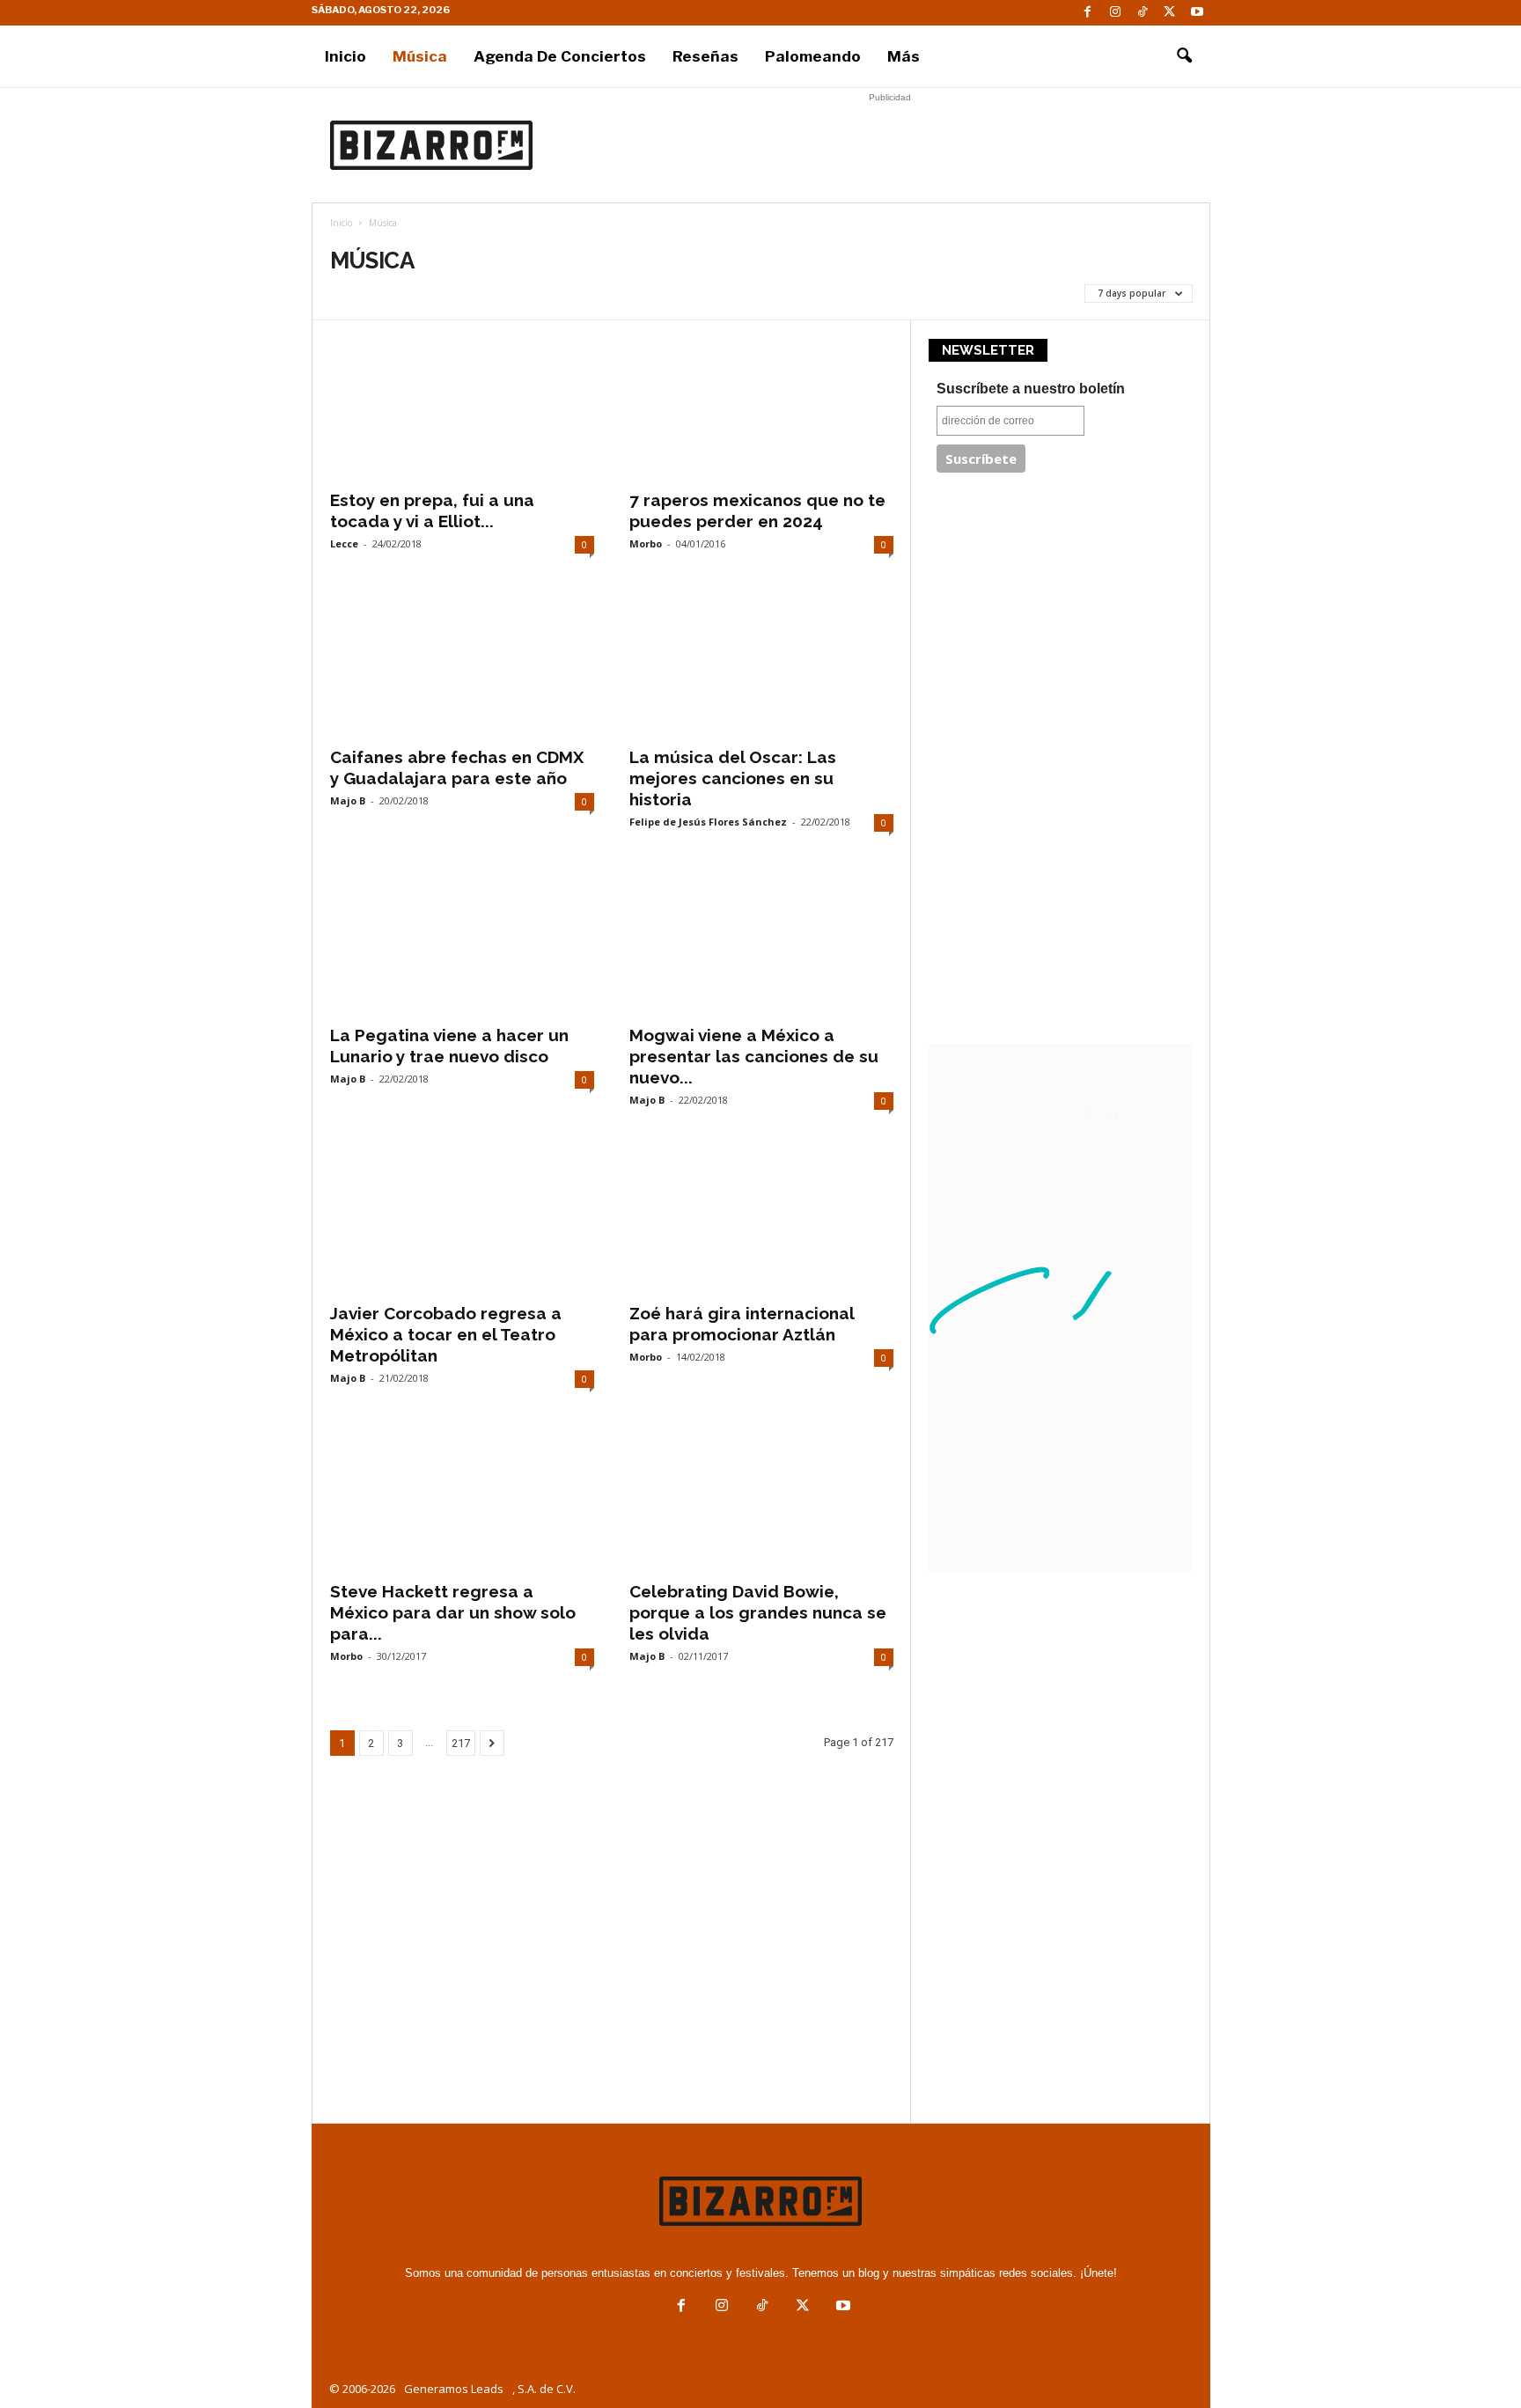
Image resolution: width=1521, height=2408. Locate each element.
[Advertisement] (890, 145)
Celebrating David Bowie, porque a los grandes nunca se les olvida (758, 1612)
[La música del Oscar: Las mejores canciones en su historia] (761, 665)
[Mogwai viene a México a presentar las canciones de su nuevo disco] (761, 943)
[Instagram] (1115, 13)
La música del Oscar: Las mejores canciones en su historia (733, 778)
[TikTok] (1143, 13)
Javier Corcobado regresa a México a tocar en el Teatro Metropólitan (446, 1334)
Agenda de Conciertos (560, 56)
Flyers (355, 293)
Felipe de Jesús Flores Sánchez (708, 822)
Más (904, 56)
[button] (1184, 56)
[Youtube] (1197, 13)
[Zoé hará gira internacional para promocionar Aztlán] (761, 1222)
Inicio (345, 56)
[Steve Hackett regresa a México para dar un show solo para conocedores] (462, 1500)
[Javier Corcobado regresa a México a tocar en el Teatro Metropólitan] (462, 1222)
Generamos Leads (454, 2389)
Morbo (646, 543)
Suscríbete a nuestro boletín (1031, 389)
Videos (503, 293)
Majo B (348, 800)
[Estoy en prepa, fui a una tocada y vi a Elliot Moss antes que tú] (462, 408)
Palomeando (813, 56)
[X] (1170, 13)
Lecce (344, 543)
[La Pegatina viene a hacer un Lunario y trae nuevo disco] (462, 943)
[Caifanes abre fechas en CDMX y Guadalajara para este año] (462, 665)
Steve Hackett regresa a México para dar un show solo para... (453, 1612)
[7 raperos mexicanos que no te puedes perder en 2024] (761, 408)
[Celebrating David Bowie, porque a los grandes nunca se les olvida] (761, 1500)
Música (420, 56)
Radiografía (429, 293)
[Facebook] (1088, 13)
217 (461, 1743)
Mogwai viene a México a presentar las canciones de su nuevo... (754, 1056)
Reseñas (705, 56)
